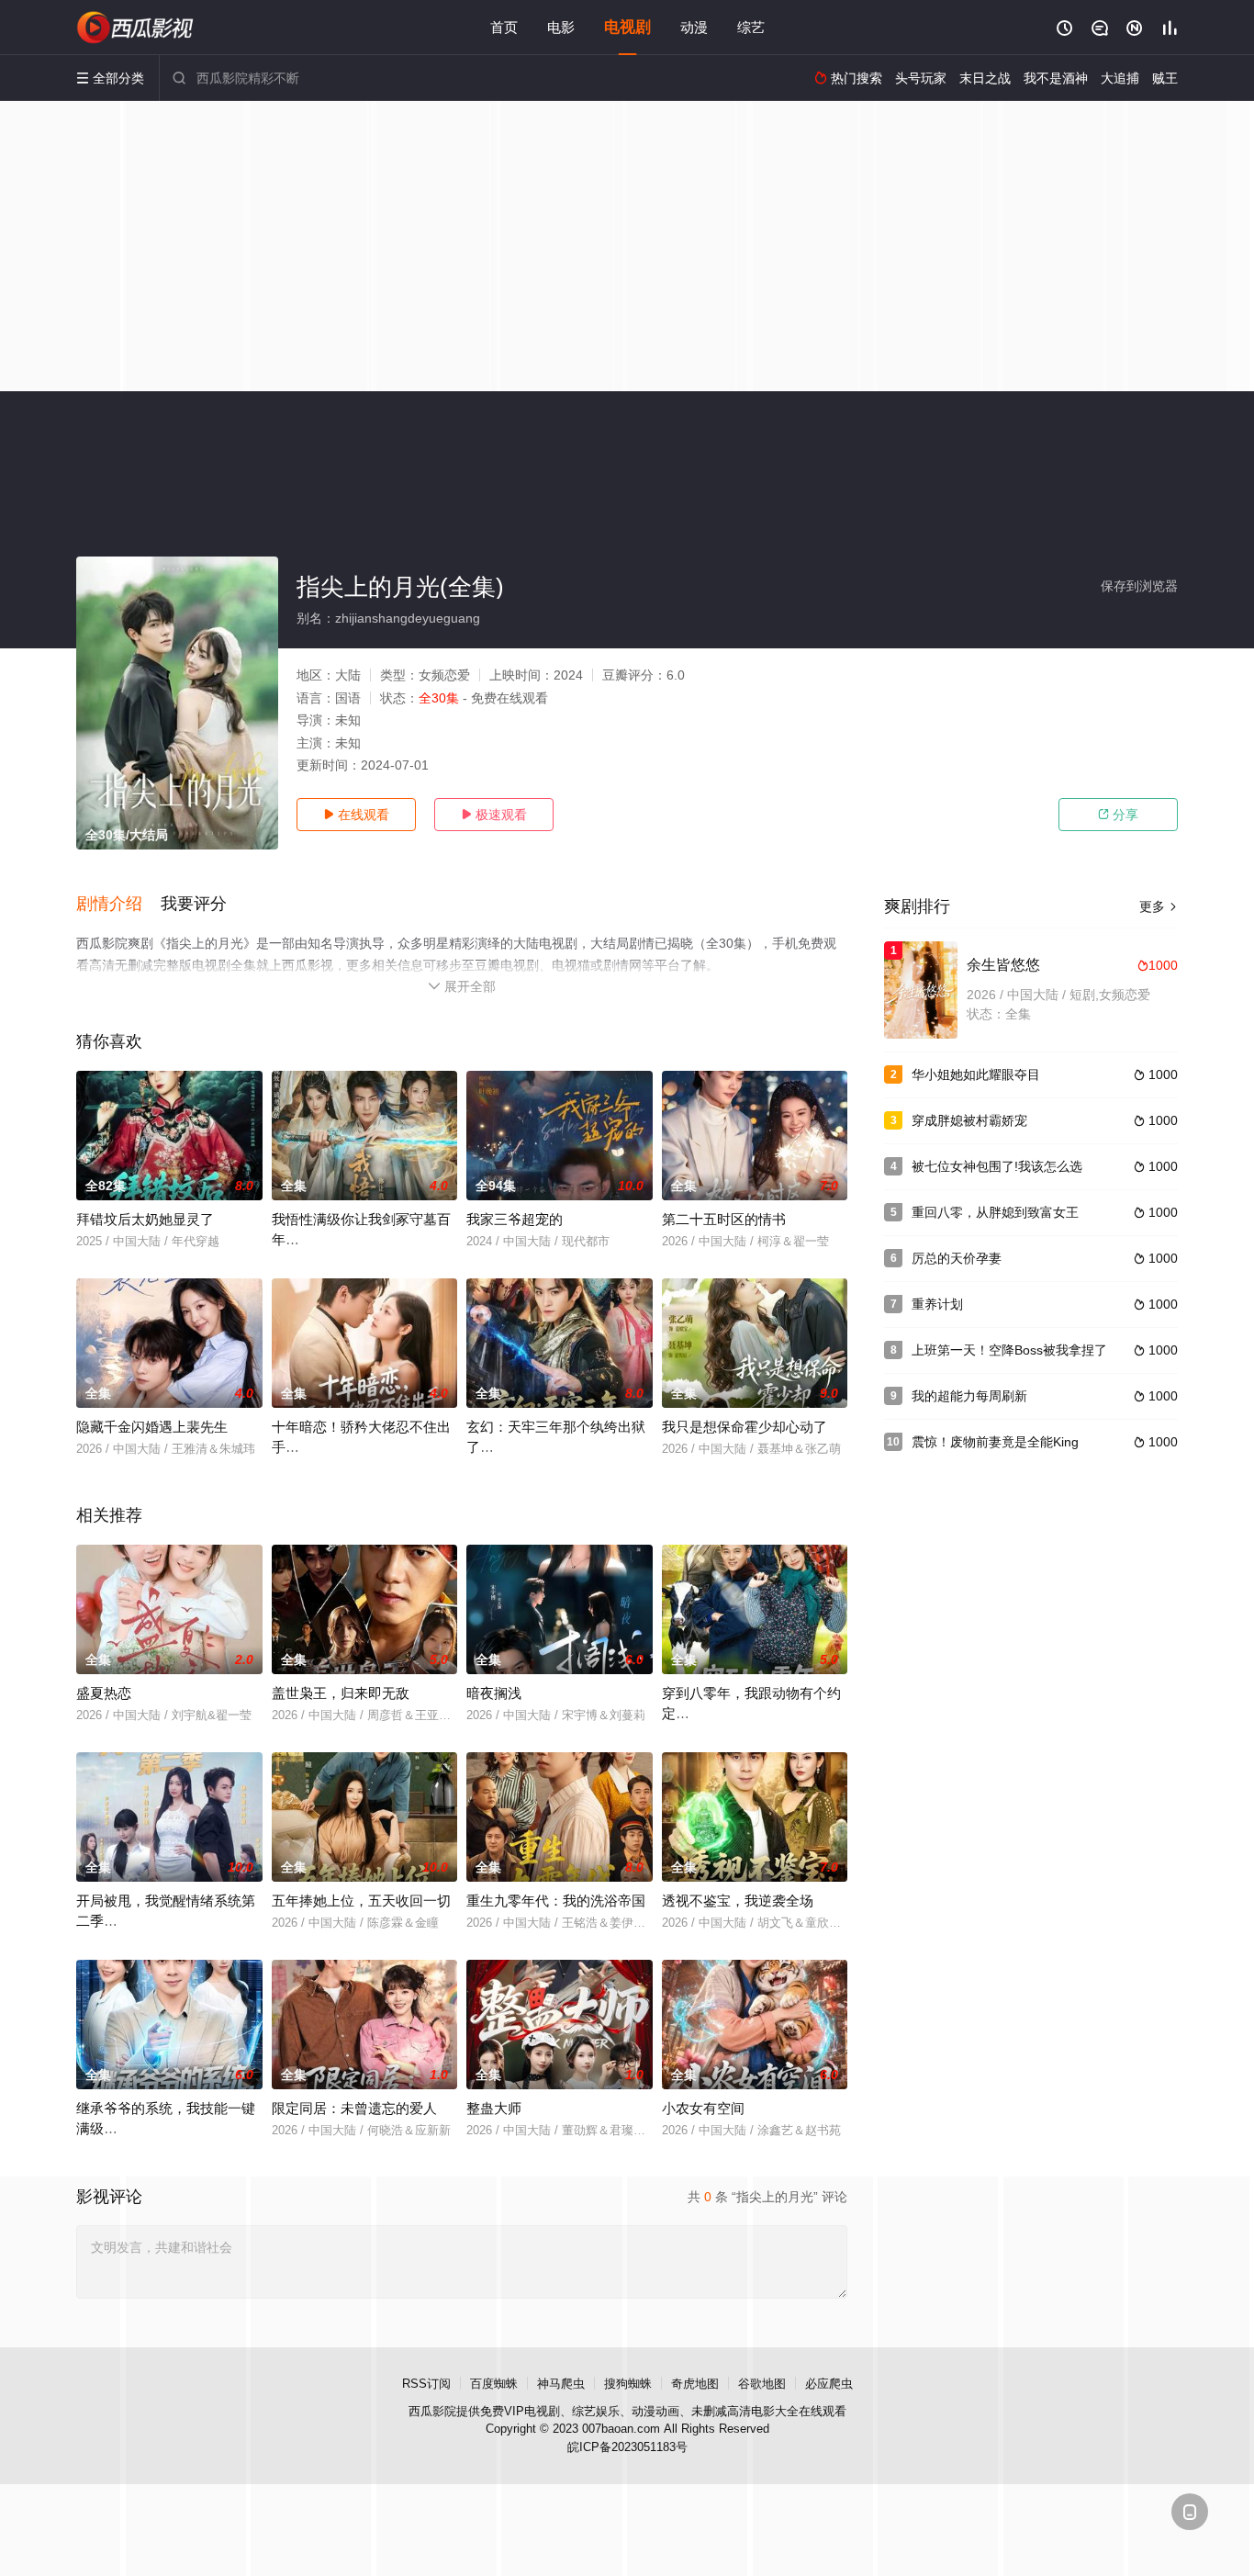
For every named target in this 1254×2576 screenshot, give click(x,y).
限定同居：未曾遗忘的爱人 (354, 2108)
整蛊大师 (494, 2108)
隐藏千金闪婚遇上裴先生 (152, 1427)
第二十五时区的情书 (724, 1219)
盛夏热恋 (104, 1693)
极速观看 (494, 815)
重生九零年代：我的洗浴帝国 (556, 1901)
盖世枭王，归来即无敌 (341, 1693)
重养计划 (937, 1304)
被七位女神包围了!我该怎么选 (997, 1166)
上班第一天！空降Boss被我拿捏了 (1009, 1350)
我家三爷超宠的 (515, 1219)
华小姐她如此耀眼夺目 (976, 1074)
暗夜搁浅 (494, 1693)
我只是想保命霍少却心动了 (745, 1427)
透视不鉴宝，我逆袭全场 (738, 1901)
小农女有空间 (703, 2108)
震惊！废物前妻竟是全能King (995, 1442)
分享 (1118, 815)
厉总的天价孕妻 (957, 1258)
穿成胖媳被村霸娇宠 (969, 1120)
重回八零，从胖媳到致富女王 (995, 1212)
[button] (118, 905)
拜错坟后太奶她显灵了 (145, 1219)
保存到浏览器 (1139, 586)
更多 (1159, 906)
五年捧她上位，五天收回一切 (361, 1901)
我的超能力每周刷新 (969, 1396)
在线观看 (356, 815)
